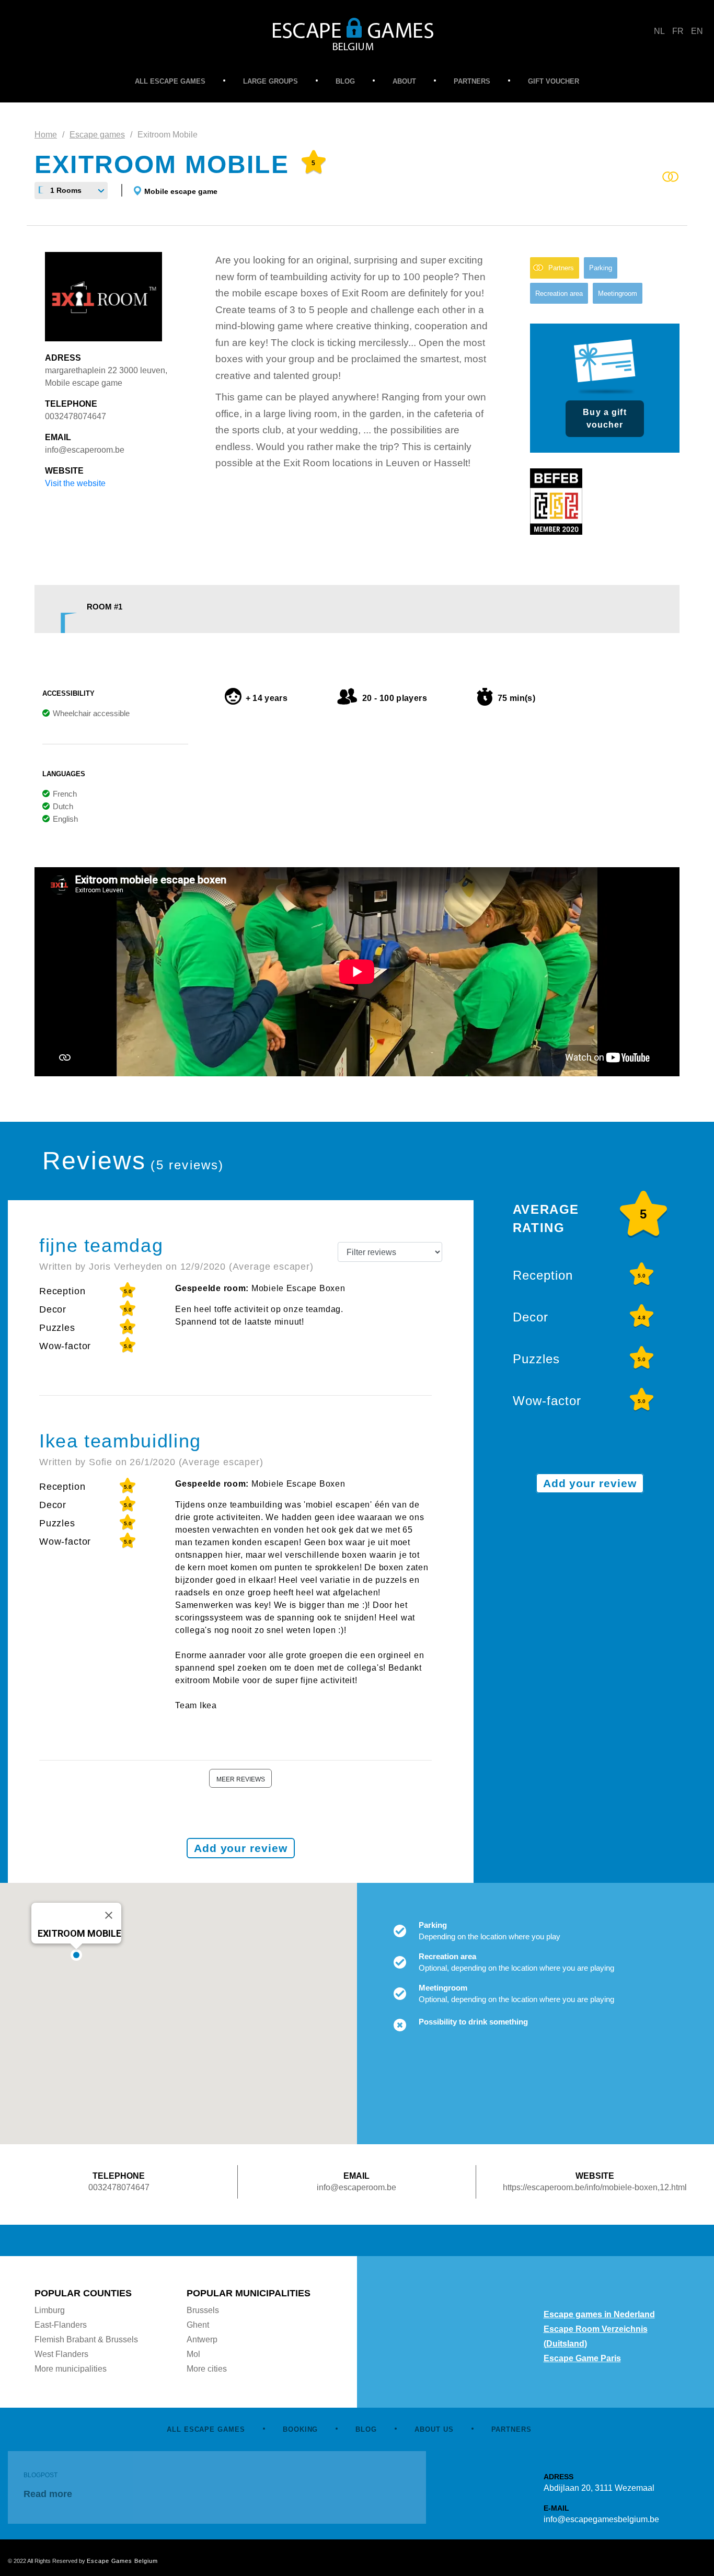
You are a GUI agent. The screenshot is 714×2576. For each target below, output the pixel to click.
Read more (48, 2494)
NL (659, 31)
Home (46, 135)
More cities (207, 2369)
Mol (193, 2354)
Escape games (97, 135)
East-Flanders (61, 2325)
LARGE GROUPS (270, 81)
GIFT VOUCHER (554, 81)
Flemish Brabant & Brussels (86, 2339)
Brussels (203, 2310)
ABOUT (404, 81)
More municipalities (71, 2369)
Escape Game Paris (582, 2358)
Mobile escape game (181, 191)
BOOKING (301, 2429)
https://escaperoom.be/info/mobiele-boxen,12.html (595, 2187)
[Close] (109, 1915)
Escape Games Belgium (122, 2561)
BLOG (345, 81)
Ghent (198, 2325)
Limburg (50, 2310)
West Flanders (61, 2354)
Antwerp (202, 2339)
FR (678, 31)
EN (697, 31)
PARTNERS (472, 81)
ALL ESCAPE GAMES (170, 81)
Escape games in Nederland (599, 2314)
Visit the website (75, 483)
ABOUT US (434, 2429)
